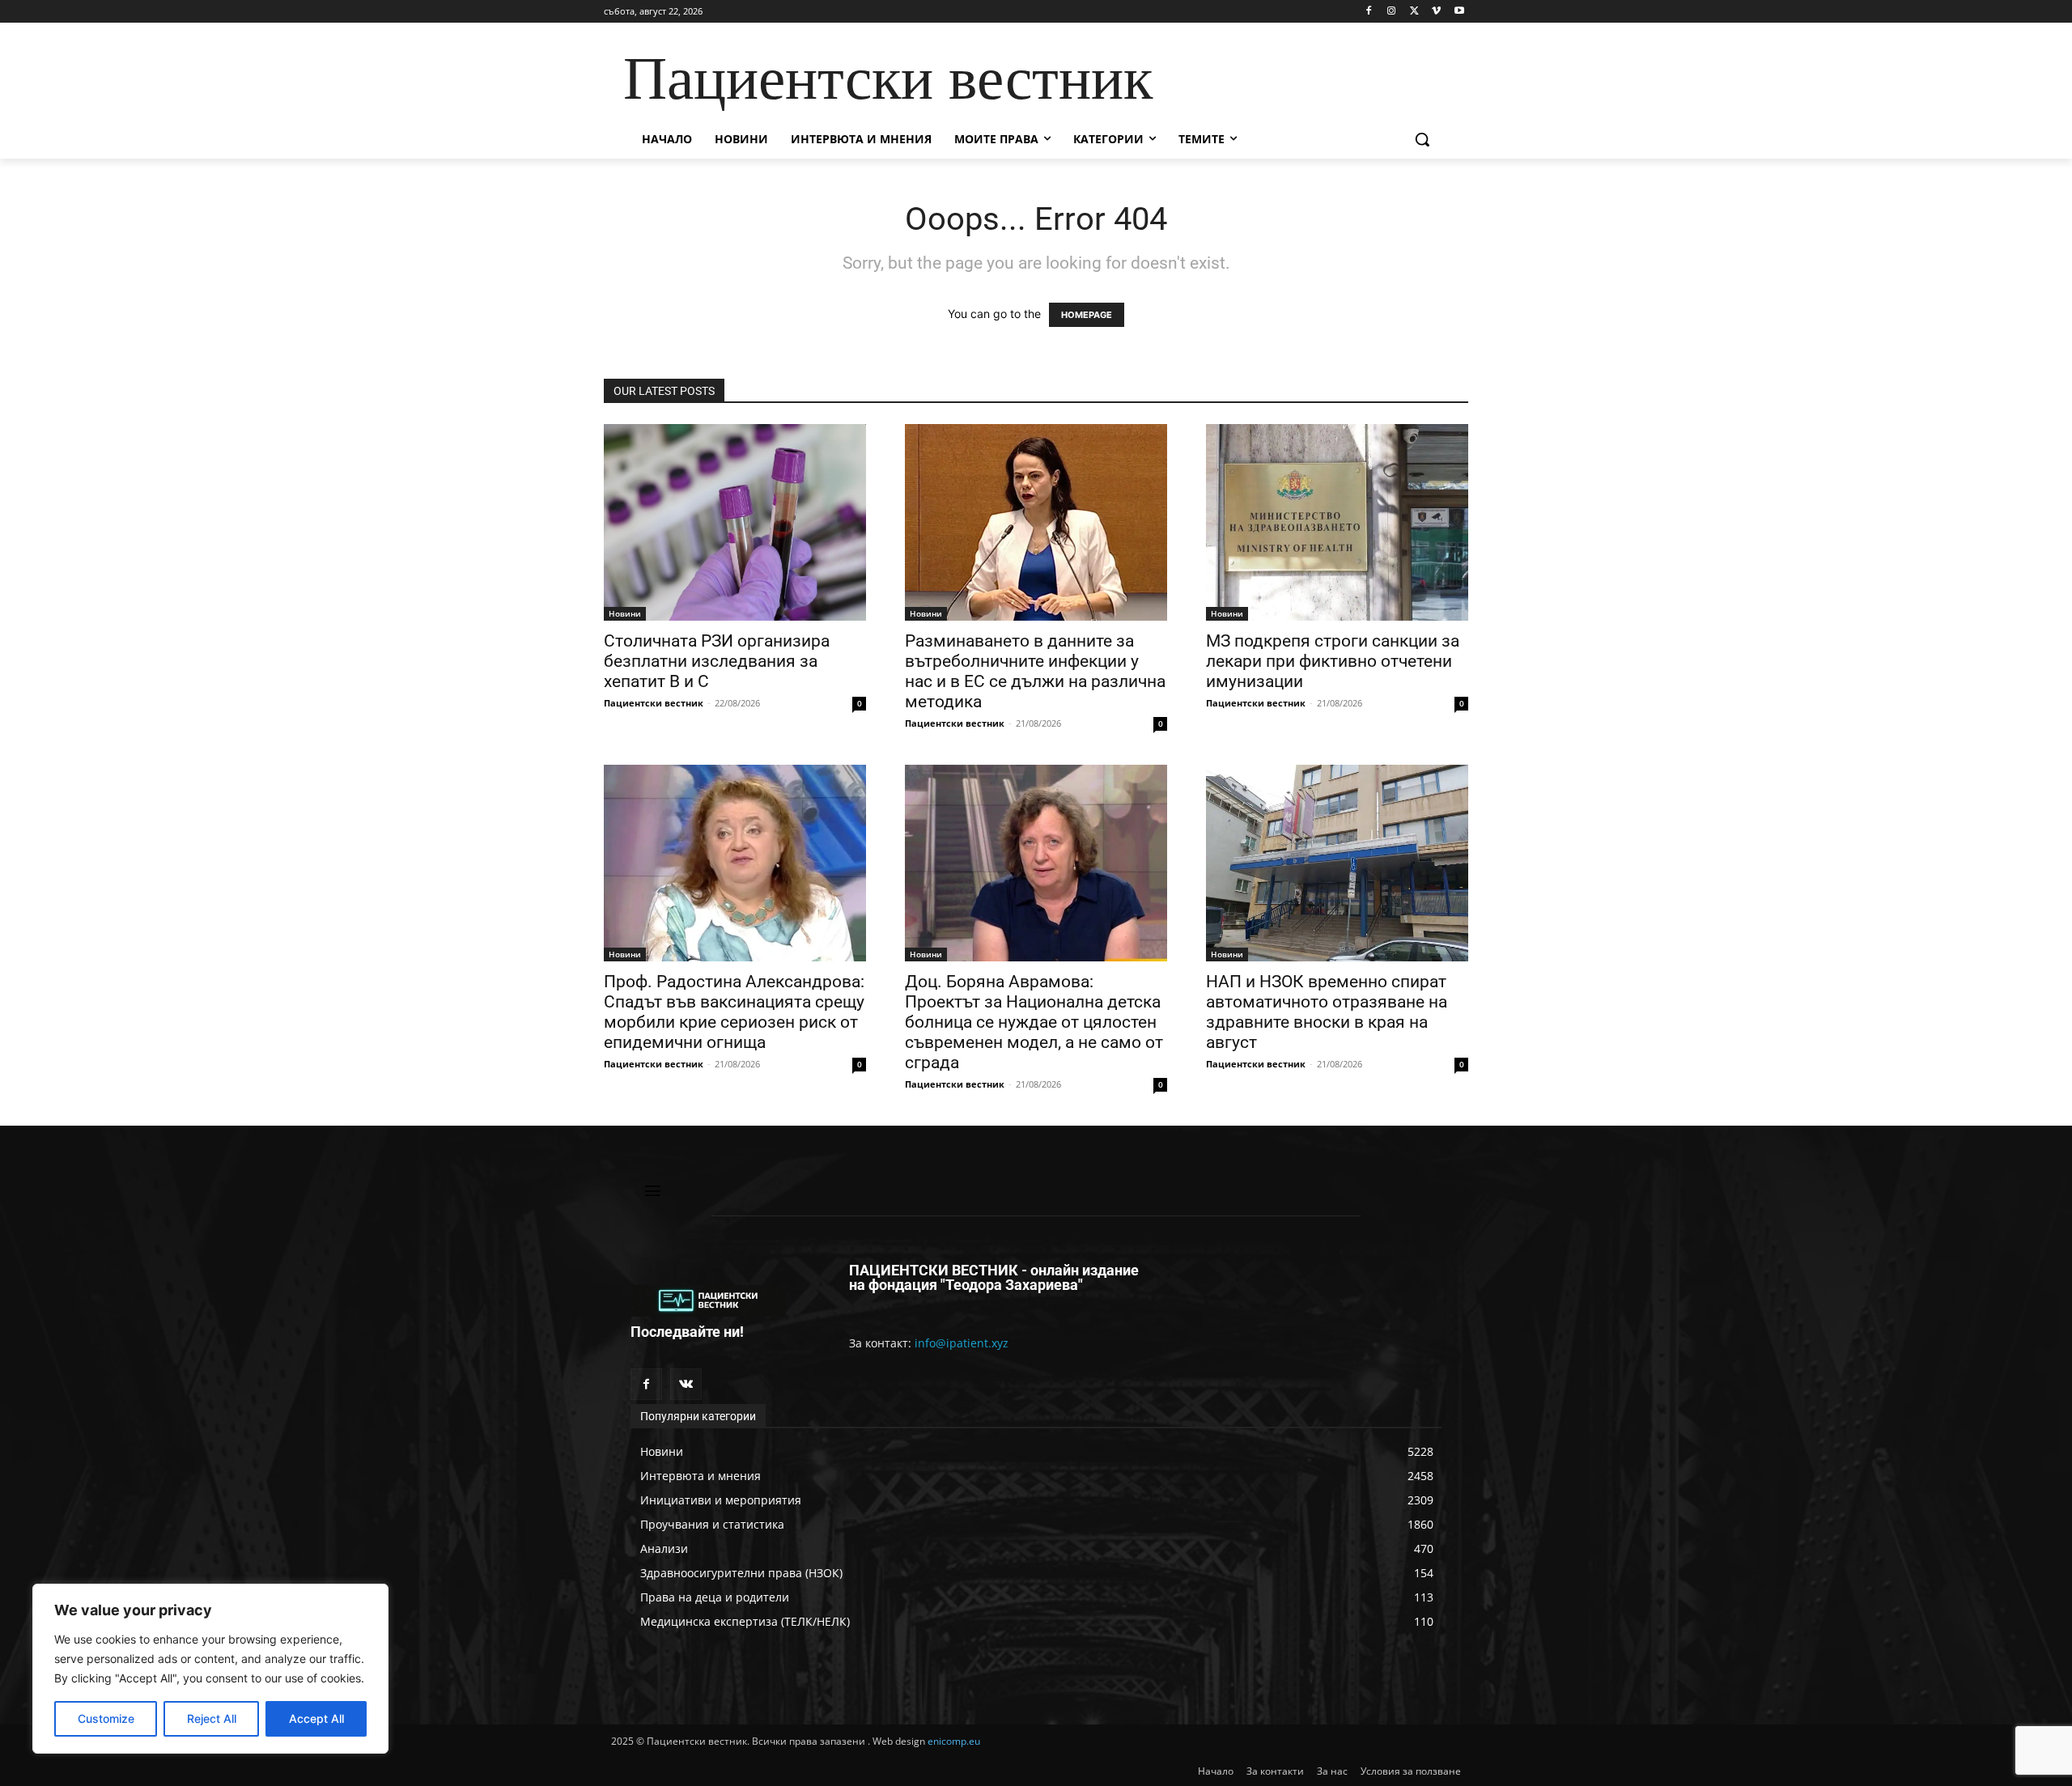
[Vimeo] (1436, 12)
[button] (1422, 139)
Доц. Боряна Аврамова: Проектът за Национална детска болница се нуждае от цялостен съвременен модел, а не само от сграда (1034, 1022)
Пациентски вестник (654, 703)
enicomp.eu (954, 1741)
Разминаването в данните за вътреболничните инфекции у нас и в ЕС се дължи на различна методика (1035, 671)
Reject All (212, 1718)
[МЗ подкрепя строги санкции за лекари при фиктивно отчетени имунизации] (1337, 522)
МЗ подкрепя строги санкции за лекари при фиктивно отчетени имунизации (1333, 661)
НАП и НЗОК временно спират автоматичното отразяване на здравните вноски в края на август (1327, 1012)
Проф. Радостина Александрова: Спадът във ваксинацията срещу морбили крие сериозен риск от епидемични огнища (734, 1012)
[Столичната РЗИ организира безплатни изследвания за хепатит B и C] (735, 522)
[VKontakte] (686, 1384)
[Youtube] (1459, 12)
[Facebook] (1369, 12)
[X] (1414, 12)
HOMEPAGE (1087, 315)
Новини (625, 613)
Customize (106, 1718)
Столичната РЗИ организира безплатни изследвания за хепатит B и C (717, 661)
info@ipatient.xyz (962, 1343)
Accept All (316, 1718)
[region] (210, 1669)
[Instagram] (1392, 12)
